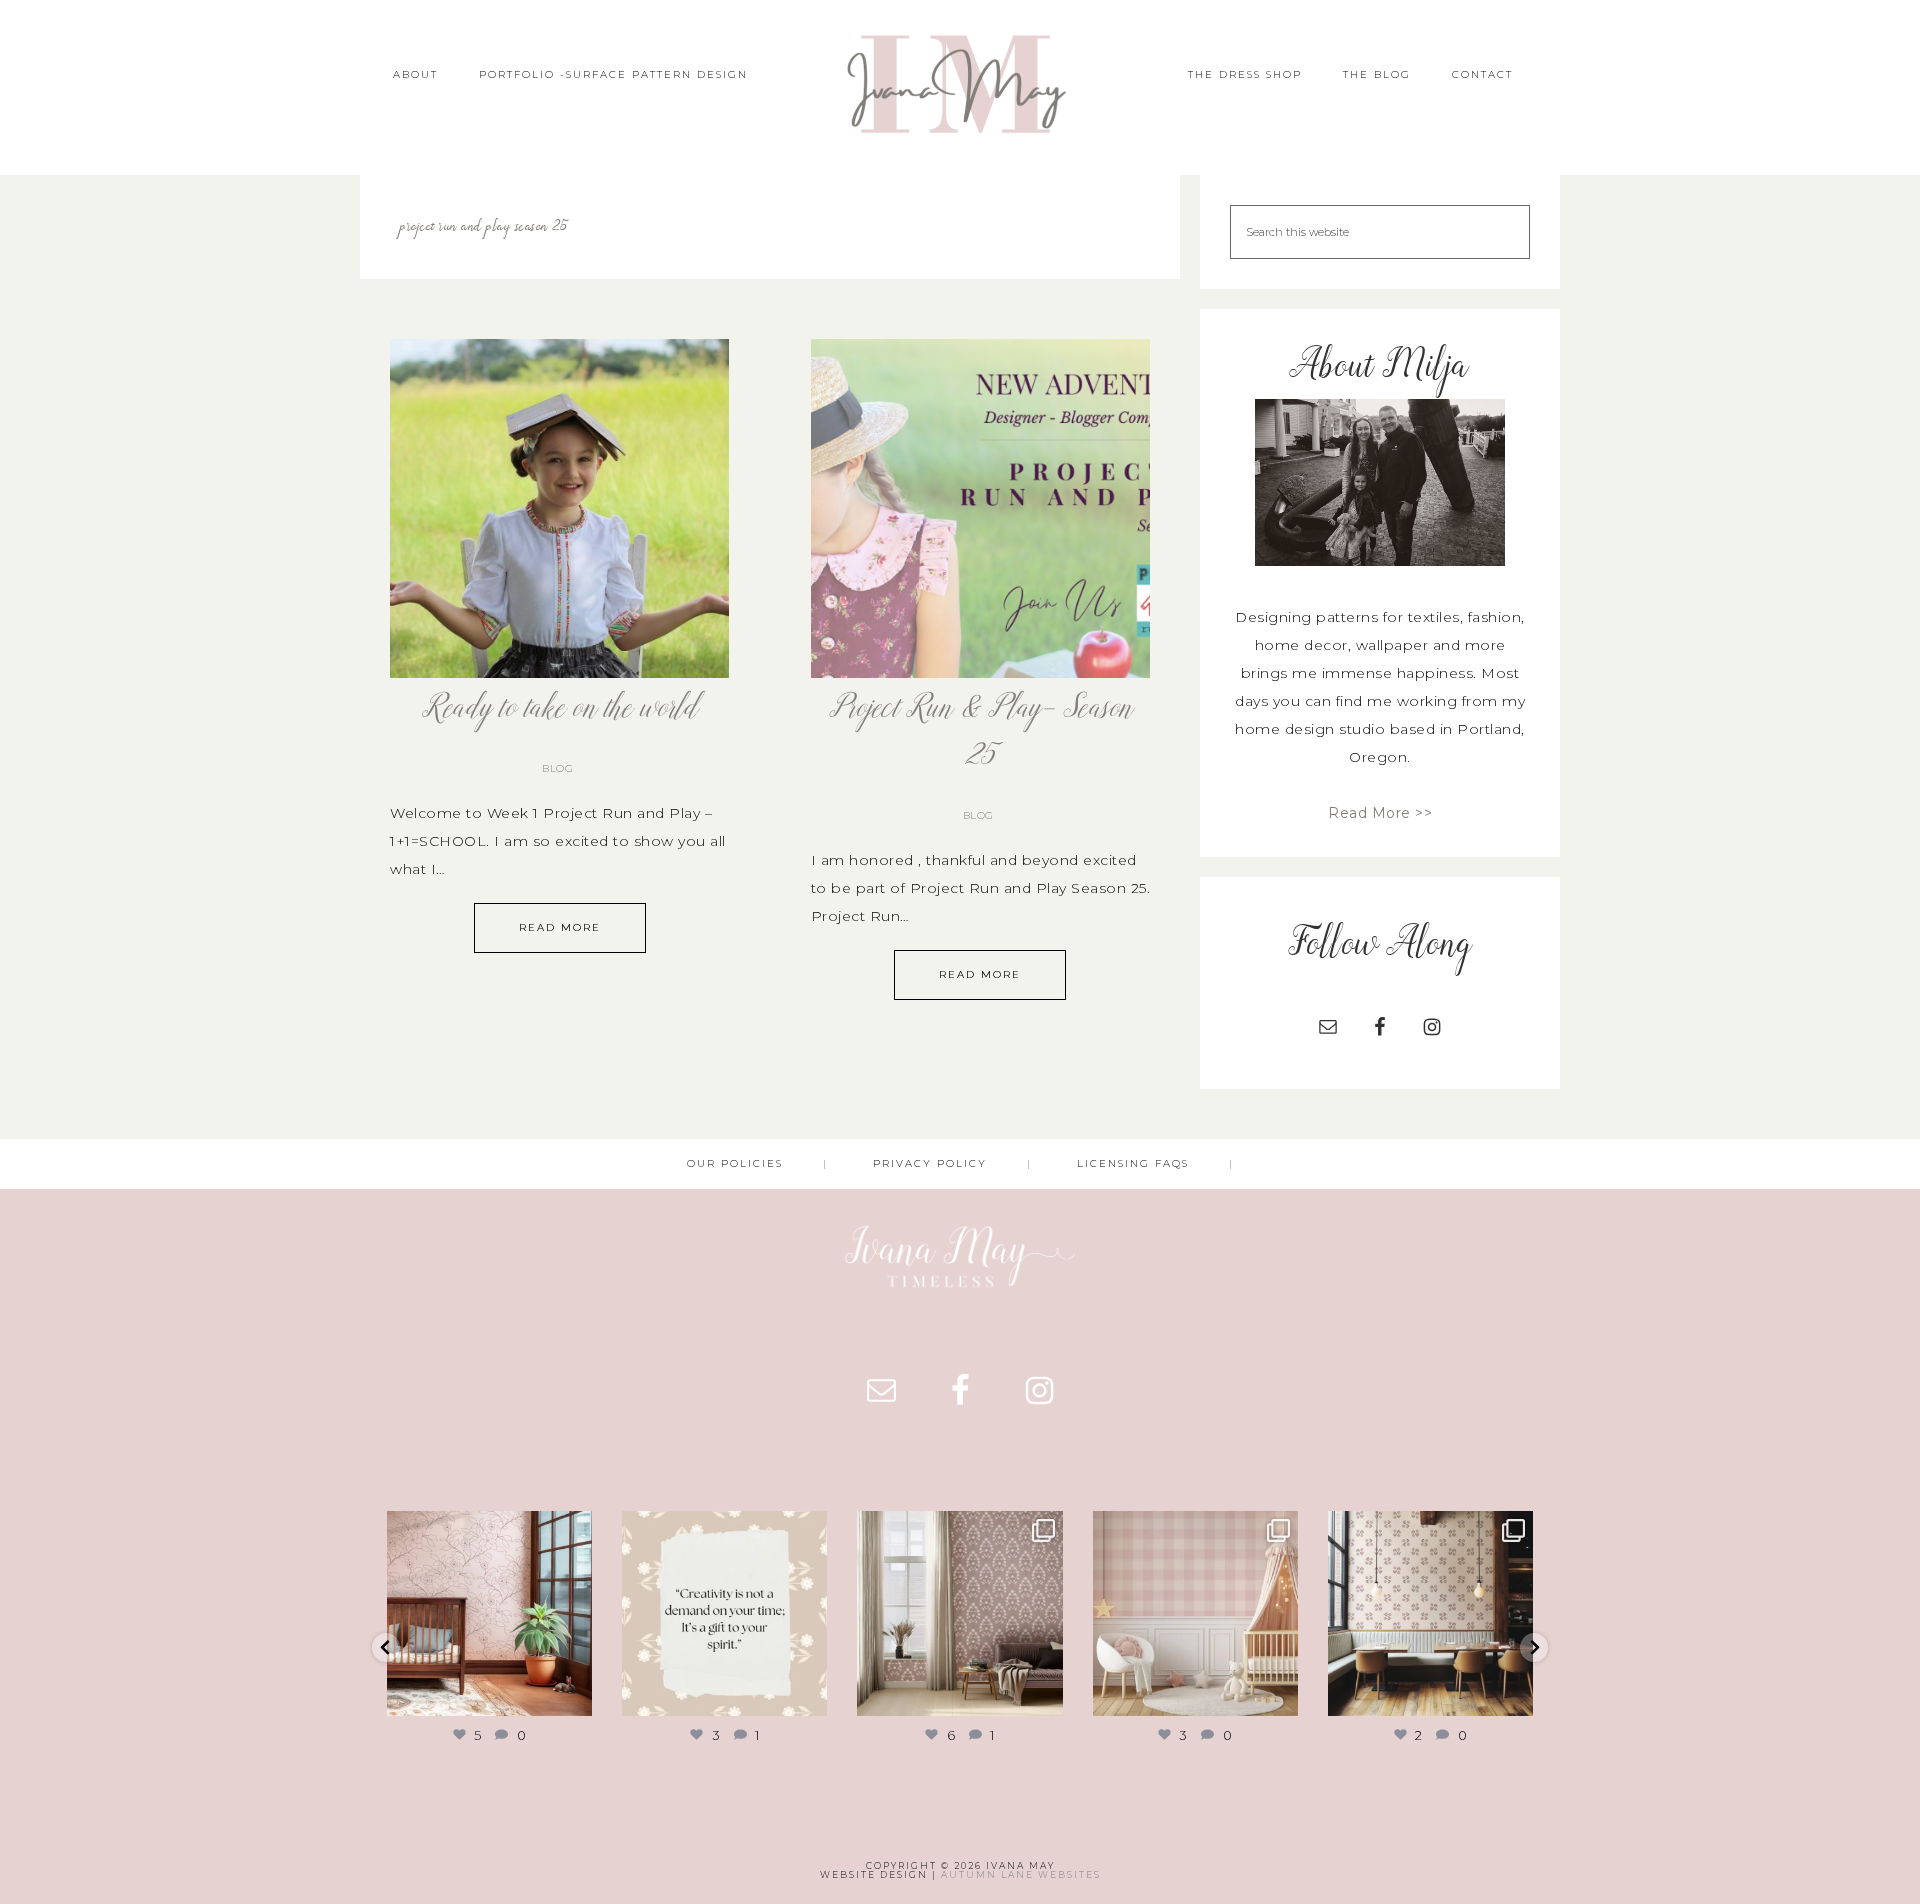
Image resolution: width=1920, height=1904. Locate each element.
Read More (560, 927)
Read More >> (1380, 813)
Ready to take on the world (559, 709)
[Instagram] (574, 1696)
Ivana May (960, 87)
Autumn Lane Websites (1021, 1874)
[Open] (489, 1613)
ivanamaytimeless (487, 1529)
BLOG (557, 768)
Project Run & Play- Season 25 (980, 733)
